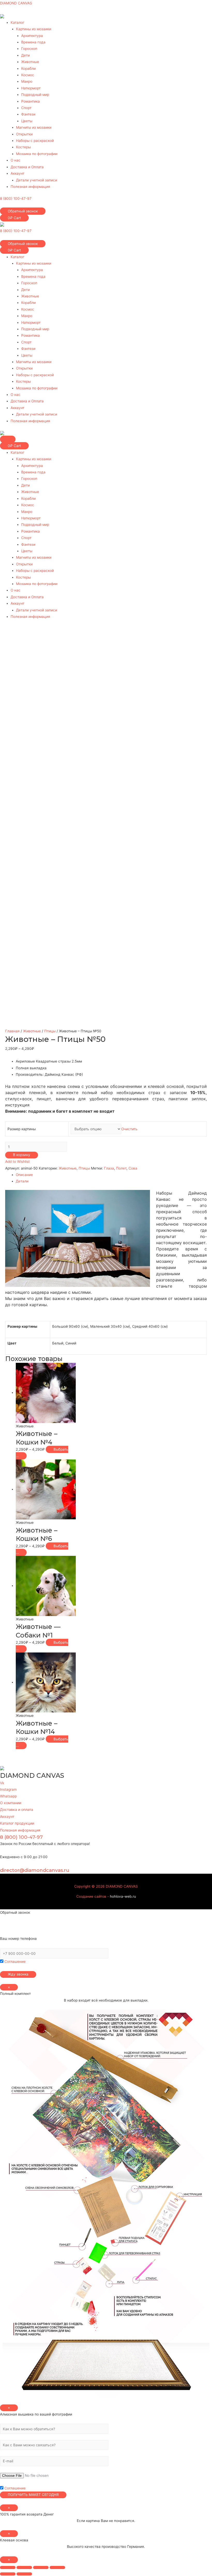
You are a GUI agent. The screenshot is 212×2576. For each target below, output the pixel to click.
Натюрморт (31, 88)
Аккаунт (17, 173)
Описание (24, 1175)
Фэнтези (28, 114)
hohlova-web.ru (123, 1896)
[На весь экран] (41, 2567)
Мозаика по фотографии (37, 154)
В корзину (22, 1155)
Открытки (24, 134)
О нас (16, 160)
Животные (30, 62)
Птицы (50, 1031)
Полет (121, 1168)
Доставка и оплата (17, 1809)
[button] (23, 211)
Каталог (17, 22)
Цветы (27, 121)
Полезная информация (30, 187)
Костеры (23, 147)
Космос (28, 75)
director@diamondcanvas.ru (35, 1870)
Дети (25, 55)
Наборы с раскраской (35, 141)
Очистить (129, 1129)
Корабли (28, 68)
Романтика (31, 101)
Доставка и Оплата (27, 167)
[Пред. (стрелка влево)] (8, 2574)
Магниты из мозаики (34, 127)
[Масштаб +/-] (57, 2567)
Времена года (33, 42)
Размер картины (22, 1129)
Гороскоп (29, 49)
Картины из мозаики (34, 29)
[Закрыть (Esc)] (8, 2567)
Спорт (26, 108)
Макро (27, 81)
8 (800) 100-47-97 (16, 198)
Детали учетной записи (37, 180)
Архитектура (32, 36)
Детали (22, 1181)
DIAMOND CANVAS (16, 3)
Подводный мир (35, 95)
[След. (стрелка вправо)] (24, 2574)
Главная (12, 1031)
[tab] (111, 1175)
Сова (133, 1168)
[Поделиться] (24, 2567)
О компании (11, 1803)
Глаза (109, 1168)
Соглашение (14, 1962)
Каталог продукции (17, 1823)
